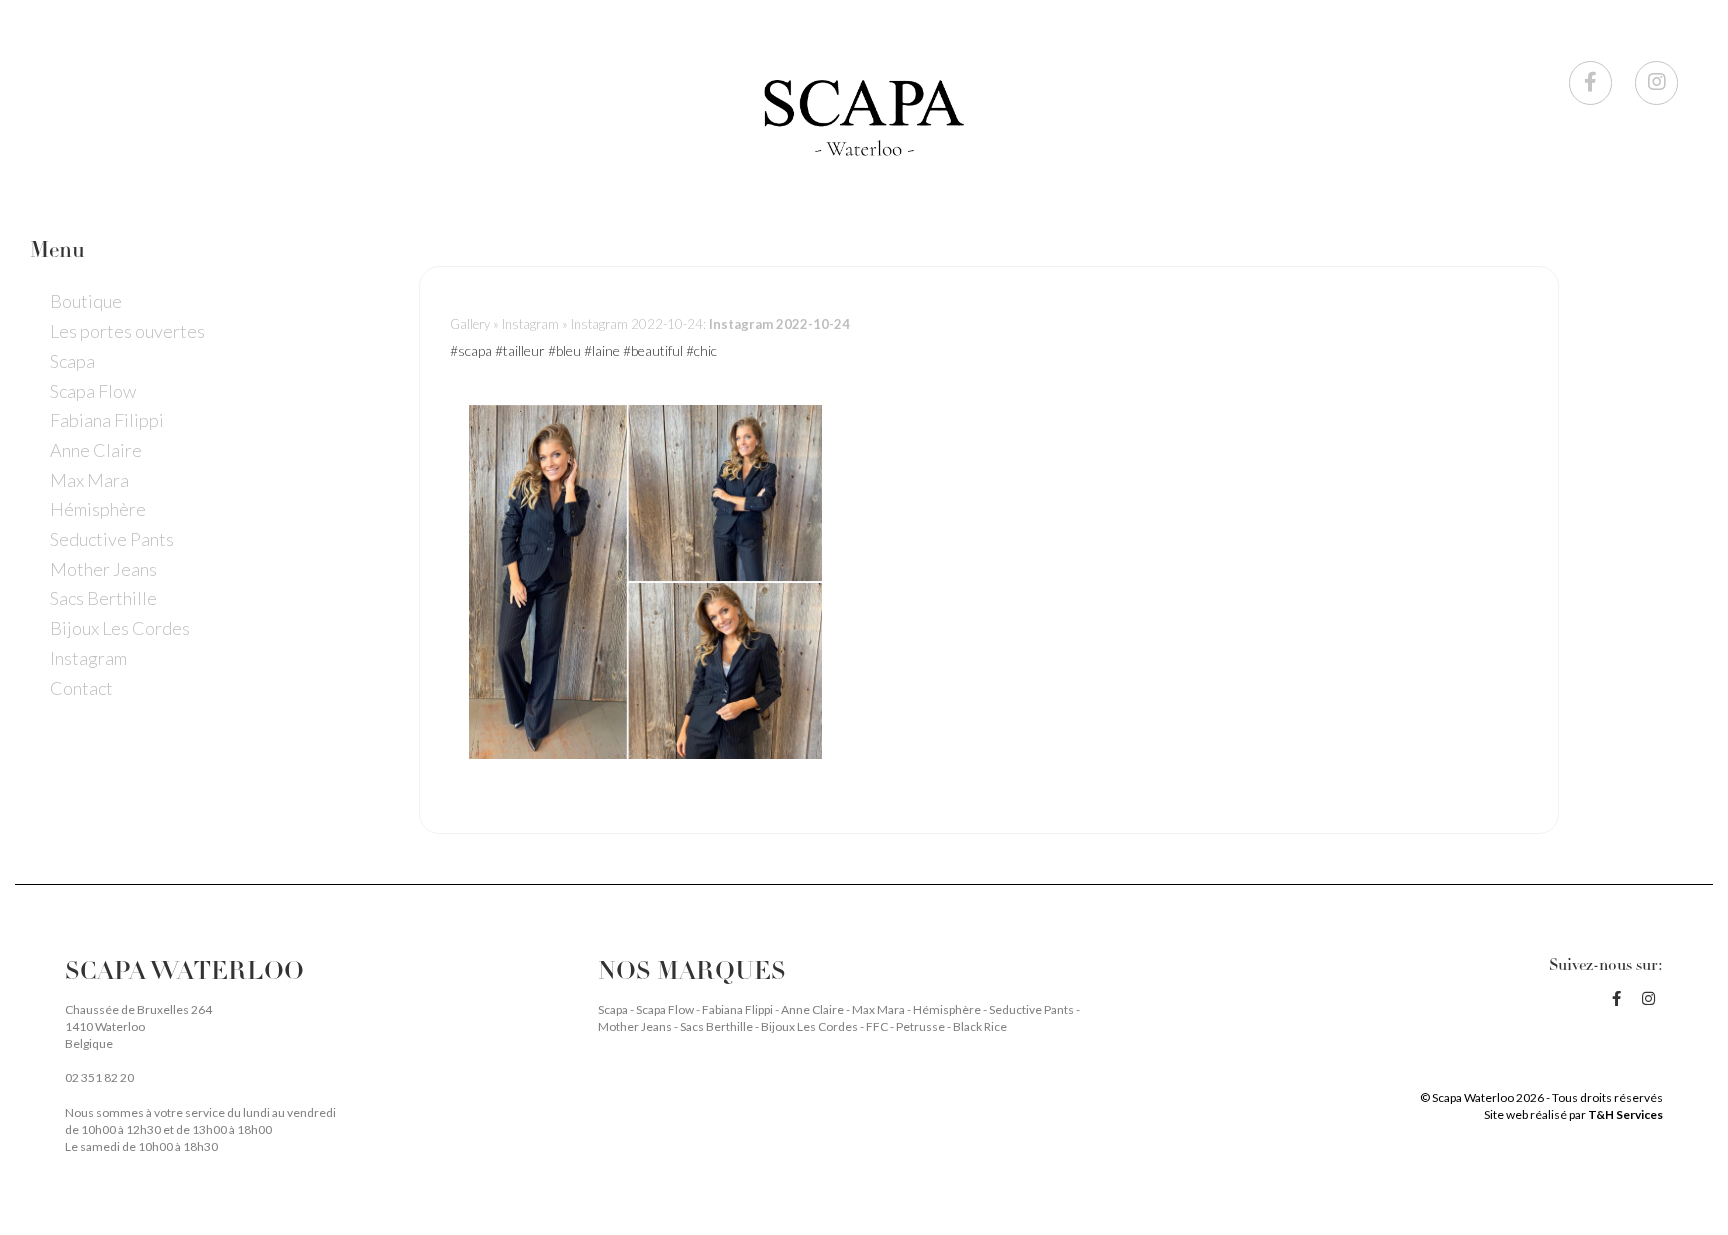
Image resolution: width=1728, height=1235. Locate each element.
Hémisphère (98, 509)
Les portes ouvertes (127, 331)
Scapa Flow (93, 391)
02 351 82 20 (99, 1077)
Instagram (88, 658)
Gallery (470, 324)
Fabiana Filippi (107, 420)
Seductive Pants (112, 539)
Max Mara (89, 480)
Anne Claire (96, 450)
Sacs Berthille (103, 598)
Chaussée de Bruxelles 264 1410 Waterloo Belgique (138, 1026)
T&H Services (1625, 1114)
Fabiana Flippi (738, 1009)
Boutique (86, 301)
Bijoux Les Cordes (120, 628)
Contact (81, 688)
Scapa (72, 361)
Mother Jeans (103, 569)
